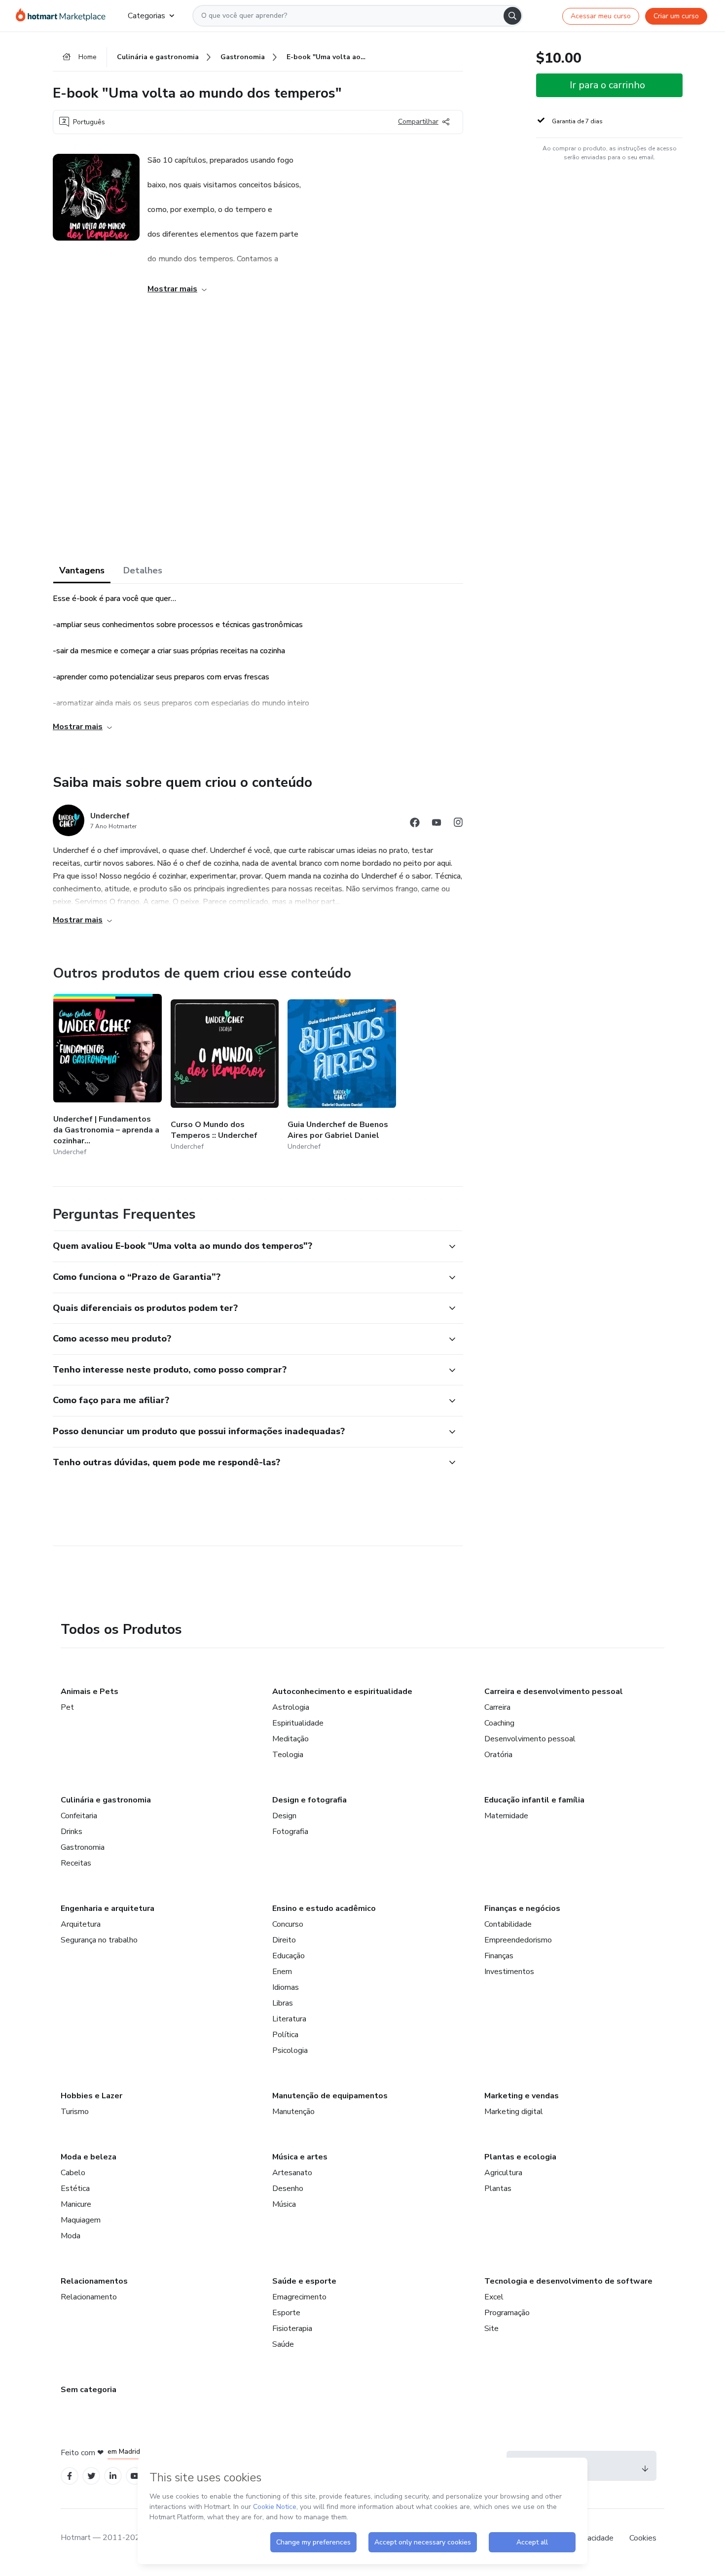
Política (285, 2035)
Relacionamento (89, 2297)
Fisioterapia (292, 2329)
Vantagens (82, 570)
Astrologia (291, 1707)
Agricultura (503, 2173)
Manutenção (293, 2112)
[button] (247, 1246)
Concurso (288, 1924)
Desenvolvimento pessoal (530, 1739)
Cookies (643, 2538)
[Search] (512, 16)
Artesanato (292, 2173)
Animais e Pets (90, 1692)
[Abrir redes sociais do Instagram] (458, 824)
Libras (283, 2003)
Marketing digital (514, 2112)
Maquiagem (81, 2220)
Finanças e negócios (522, 1908)
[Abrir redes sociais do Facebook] (415, 824)
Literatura (289, 2019)
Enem (282, 1972)
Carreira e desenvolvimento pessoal (554, 1692)
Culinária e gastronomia (106, 1800)
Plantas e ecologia (520, 2157)
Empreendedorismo (518, 1940)
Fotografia (290, 1832)
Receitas (76, 1863)
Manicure (76, 2204)
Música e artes (300, 2157)
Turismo (75, 2112)
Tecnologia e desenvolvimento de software (568, 2281)
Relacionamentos (94, 2281)
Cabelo (73, 2173)
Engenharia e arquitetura (108, 1908)
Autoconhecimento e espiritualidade (342, 1692)
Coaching (499, 1723)
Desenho (288, 2188)
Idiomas (286, 1987)
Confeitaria (79, 1816)
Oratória (498, 1755)
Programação (507, 2313)
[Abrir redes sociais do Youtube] (436, 824)
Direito (284, 1940)
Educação (289, 1956)
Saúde (283, 2344)
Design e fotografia (309, 1800)
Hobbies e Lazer (91, 2096)
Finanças (499, 1956)
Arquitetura (81, 1924)
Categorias (146, 16)
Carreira (497, 1707)
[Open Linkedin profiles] (113, 2476)
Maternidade (506, 1816)
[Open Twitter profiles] (91, 2476)
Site (491, 2329)
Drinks (72, 1832)
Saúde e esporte (304, 2281)
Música (284, 2204)
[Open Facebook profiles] (70, 2476)
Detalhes (143, 570)
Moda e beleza (89, 2157)
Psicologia (290, 2050)
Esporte (286, 2313)
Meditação (290, 1739)
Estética (75, 2188)
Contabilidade (508, 1924)
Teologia (288, 1755)
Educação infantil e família (534, 1800)
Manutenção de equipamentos (330, 2096)
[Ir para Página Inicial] (64, 16)
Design (284, 1816)
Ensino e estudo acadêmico (324, 1908)
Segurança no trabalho (99, 1940)
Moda (71, 2236)
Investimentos (509, 1972)
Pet (67, 1707)
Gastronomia (83, 1847)
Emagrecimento (299, 2297)
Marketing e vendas (522, 2096)
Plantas (498, 2188)
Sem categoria (89, 2390)
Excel (494, 2297)
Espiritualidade (298, 1723)
